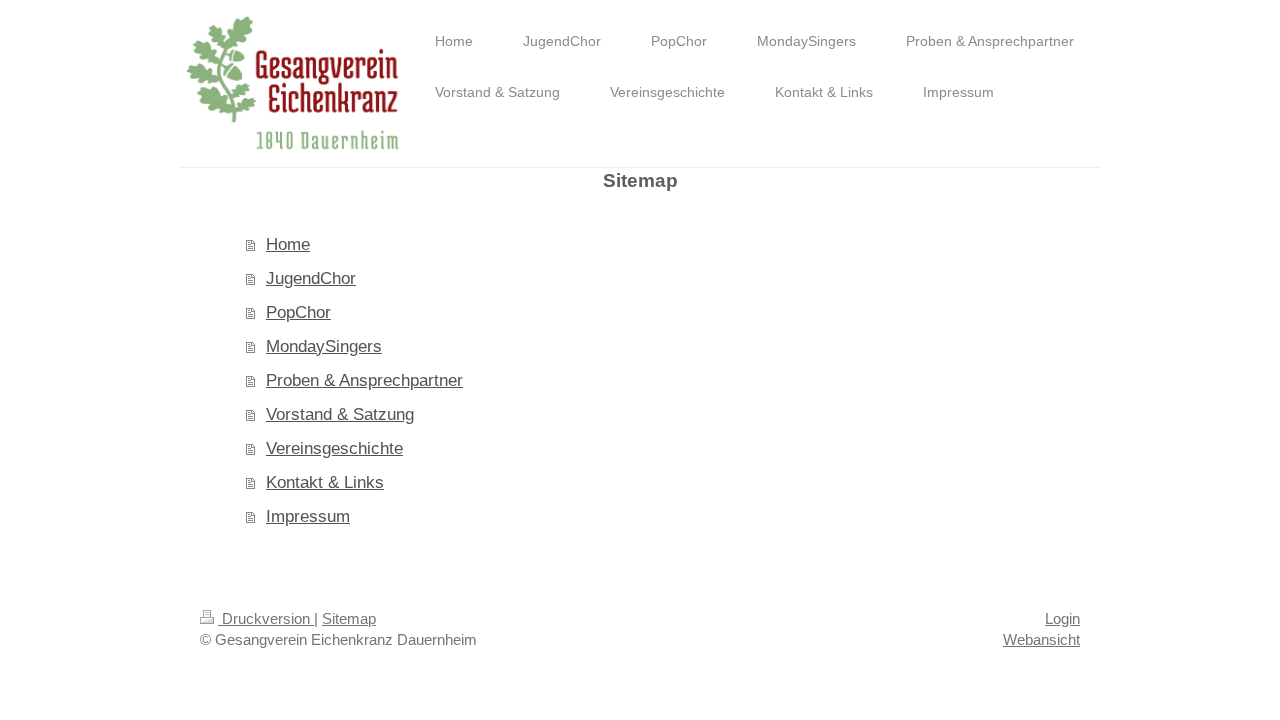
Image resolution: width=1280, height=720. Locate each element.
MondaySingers (324, 346)
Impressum (308, 516)
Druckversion (266, 618)
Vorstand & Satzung (340, 414)
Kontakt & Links (325, 482)
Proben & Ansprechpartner (364, 380)
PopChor (298, 312)
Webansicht (1041, 639)
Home (288, 244)
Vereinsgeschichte (334, 448)
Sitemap (349, 618)
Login (1062, 618)
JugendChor (311, 278)
